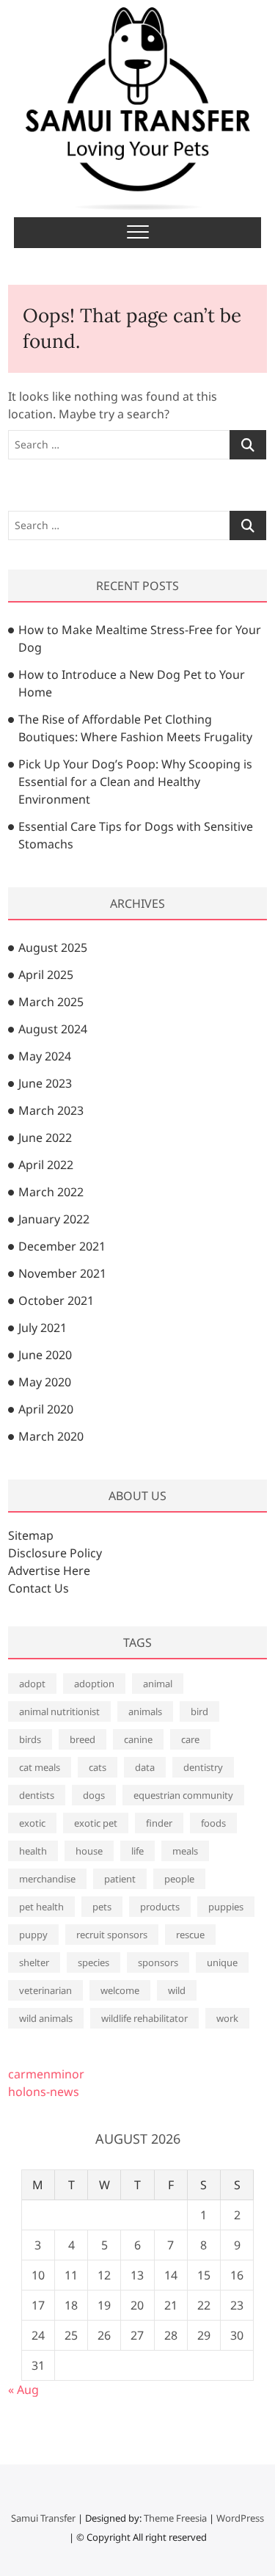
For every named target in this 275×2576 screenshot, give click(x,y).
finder (159, 1823)
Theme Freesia (175, 2518)
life (137, 1851)
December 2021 (62, 1246)
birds (30, 1739)
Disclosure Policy (55, 1553)
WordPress (240, 2518)
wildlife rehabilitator (144, 2018)
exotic (32, 1823)
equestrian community (183, 1795)
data (145, 1767)
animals (145, 1711)
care (190, 1739)
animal (158, 1684)
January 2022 (54, 1219)
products (160, 1907)
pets (102, 1907)
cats (98, 1767)
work (227, 2018)
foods (213, 1823)
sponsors (158, 1962)
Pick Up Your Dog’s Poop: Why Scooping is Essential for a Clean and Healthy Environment (135, 782)
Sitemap (31, 1535)
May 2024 (45, 1056)
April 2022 (46, 1165)
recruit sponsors (112, 1935)
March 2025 (51, 1002)
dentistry (203, 1767)
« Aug (23, 2390)
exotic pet (96, 1823)
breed (82, 1739)
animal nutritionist (59, 1711)
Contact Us (38, 1588)
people (179, 1879)
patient (120, 1879)
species (93, 1962)
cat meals (40, 1767)
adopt (32, 1684)
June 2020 (45, 1355)
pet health (41, 1907)
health (33, 1851)
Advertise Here (49, 1571)
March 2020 (51, 1436)
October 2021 (56, 1300)
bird (199, 1711)
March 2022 (51, 1192)
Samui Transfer (43, 2518)
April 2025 (46, 975)
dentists (37, 1795)
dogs (94, 1795)
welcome (120, 1990)
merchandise (47, 1879)
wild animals (46, 2018)
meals (185, 1851)
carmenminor (46, 2074)
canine (138, 1739)
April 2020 (46, 1409)
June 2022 (45, 1138)
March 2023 (51, 1110)
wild (177, 1990)
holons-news (44, 2092)
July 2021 (43, 1328)
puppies (226, 1907)
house (89, 1851)
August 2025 (53, 947)
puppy (33, 1935)
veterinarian (45, 1990)
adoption (94, 1684)
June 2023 (45, 1083)
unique (222, 1962)
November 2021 (62, 1273)
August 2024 (53, 1029)
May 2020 (45, 1382)
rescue (190, 1935)
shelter (34, 1962)
